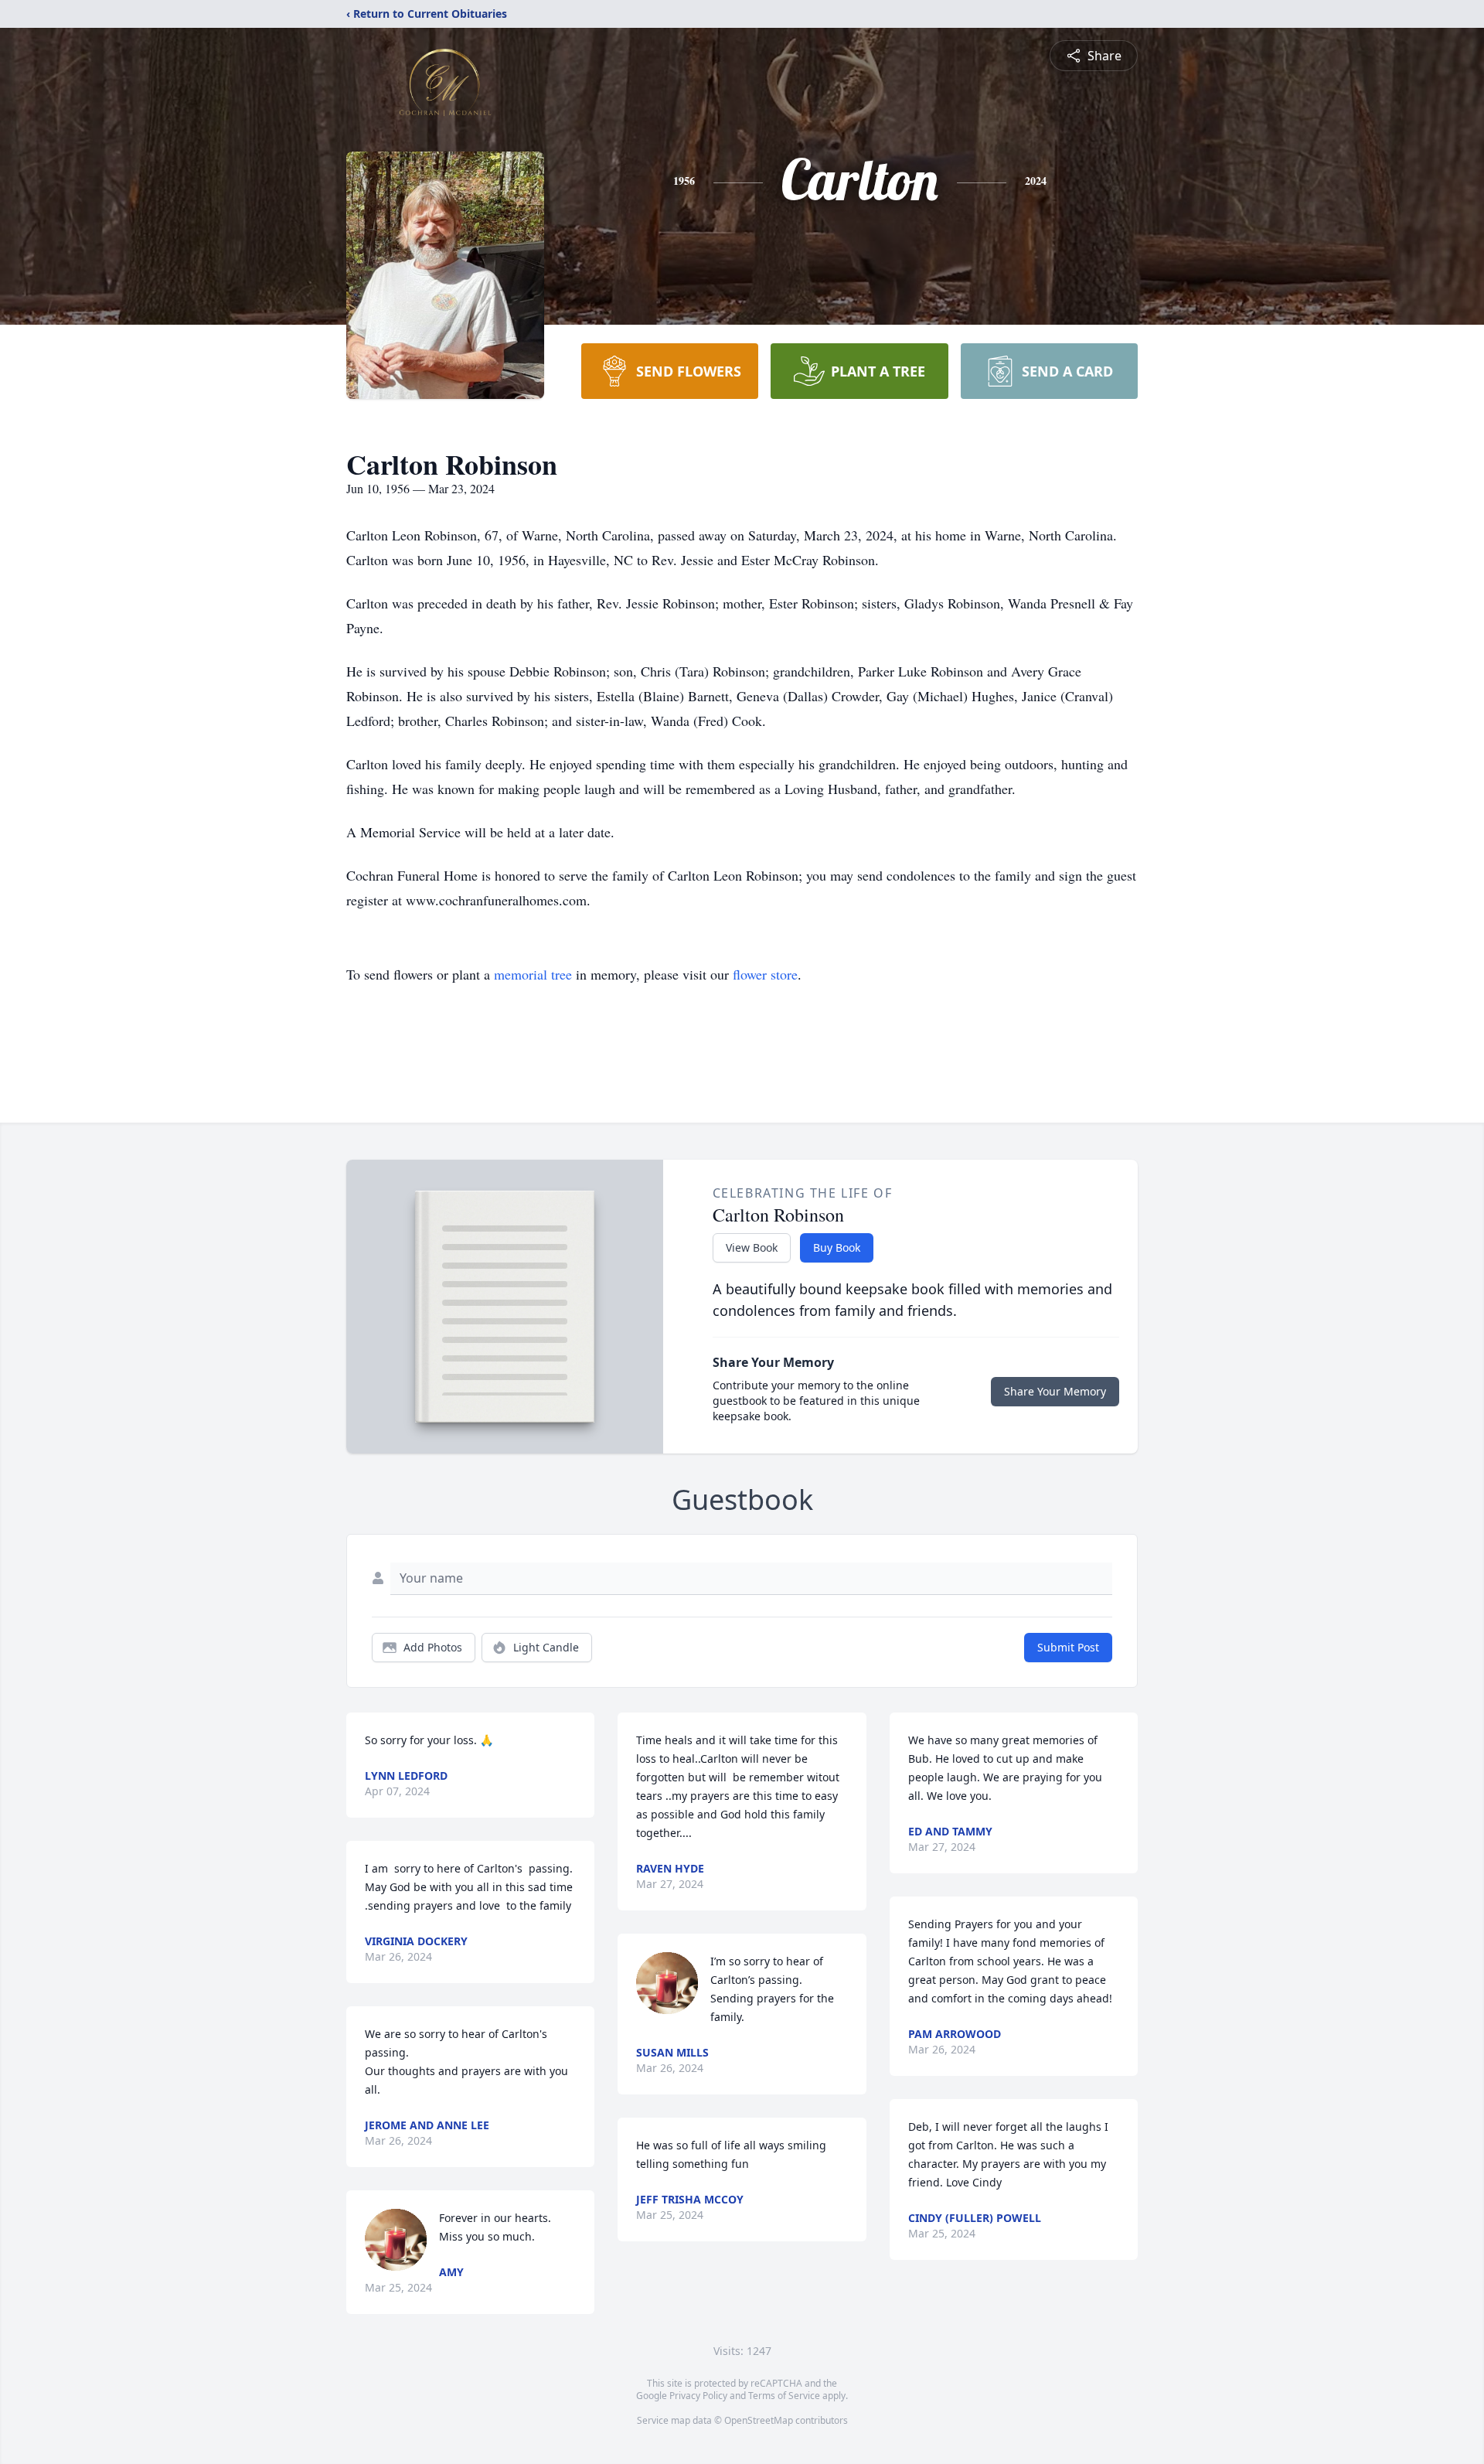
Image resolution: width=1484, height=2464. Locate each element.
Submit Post (1068, 1647)
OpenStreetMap (759, 2420)
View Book (752, 1247)
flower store (765, 974)
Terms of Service (784, 2396)
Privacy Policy (698, 2396)
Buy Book (837, 1247)
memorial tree (533, 974)
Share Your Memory (1055, 1391)
